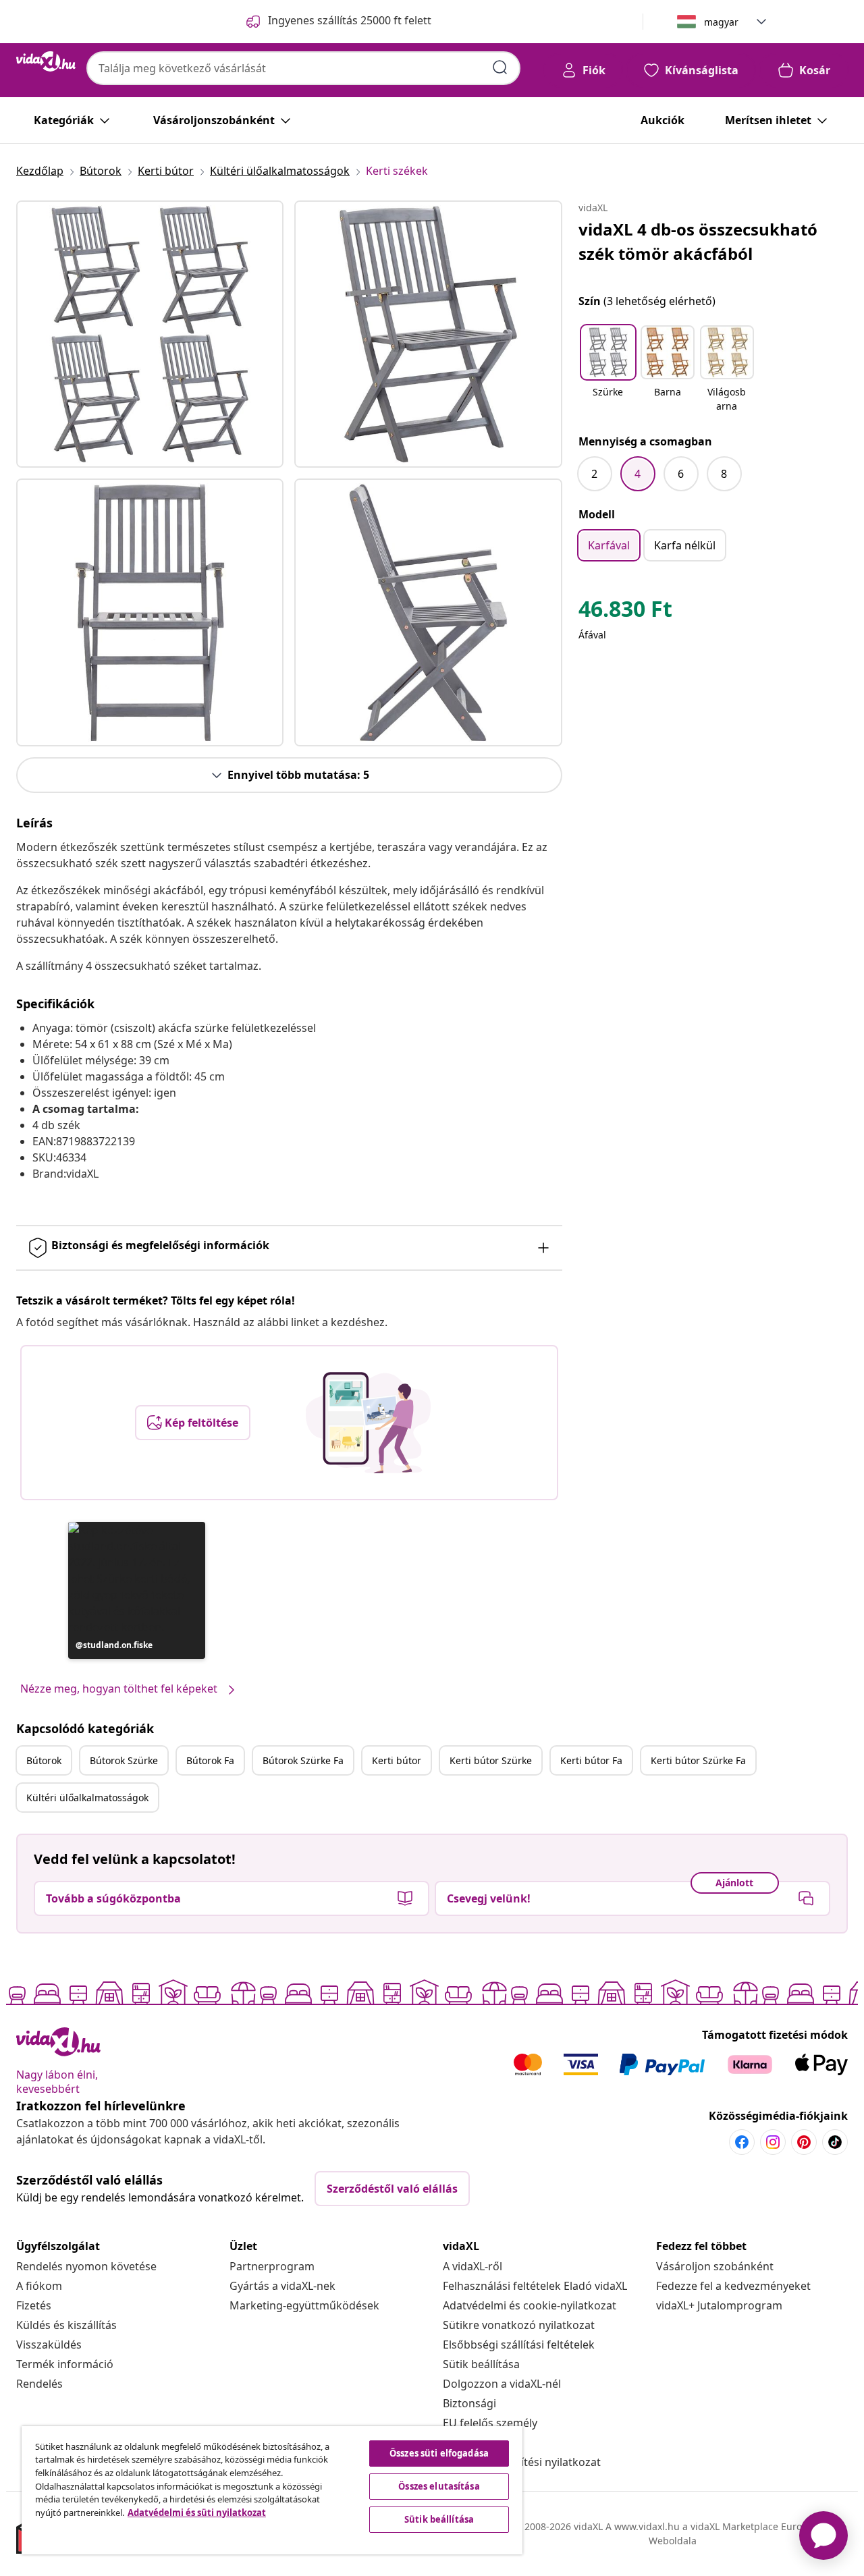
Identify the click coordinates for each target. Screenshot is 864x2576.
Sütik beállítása (481, 2364)
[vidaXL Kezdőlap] (46, 61)
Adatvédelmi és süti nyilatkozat (197, 2513)
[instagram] (773, 2142)
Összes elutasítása (439, 2486)
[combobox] (303, 68)
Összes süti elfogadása (439, 2453)
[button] (137, 1590)
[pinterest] (804, 2142)
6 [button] (681, 474)
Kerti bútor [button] (397, 1760)
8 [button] (724, 474)
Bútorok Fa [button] (210, 1760)
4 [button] (638, 474)
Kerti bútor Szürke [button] (491, 1760)
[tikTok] (835, 2142)
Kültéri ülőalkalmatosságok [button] (87, 1798)
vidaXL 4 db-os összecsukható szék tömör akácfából (698, 241)
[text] (625, 612)
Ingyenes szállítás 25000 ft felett (350, 20)
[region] (272, 2490)
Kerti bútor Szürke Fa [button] (698, 1760)
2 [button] (594, 474)
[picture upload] (368, 1423)
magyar (721, 22)
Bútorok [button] (44, 1760)
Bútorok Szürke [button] (124, 1760)
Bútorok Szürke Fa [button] (303, 1760)
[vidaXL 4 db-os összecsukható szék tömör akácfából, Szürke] (150, 334)
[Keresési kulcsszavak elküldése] (500, 67)
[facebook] (742, 2142)
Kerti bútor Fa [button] (591, 1760)
